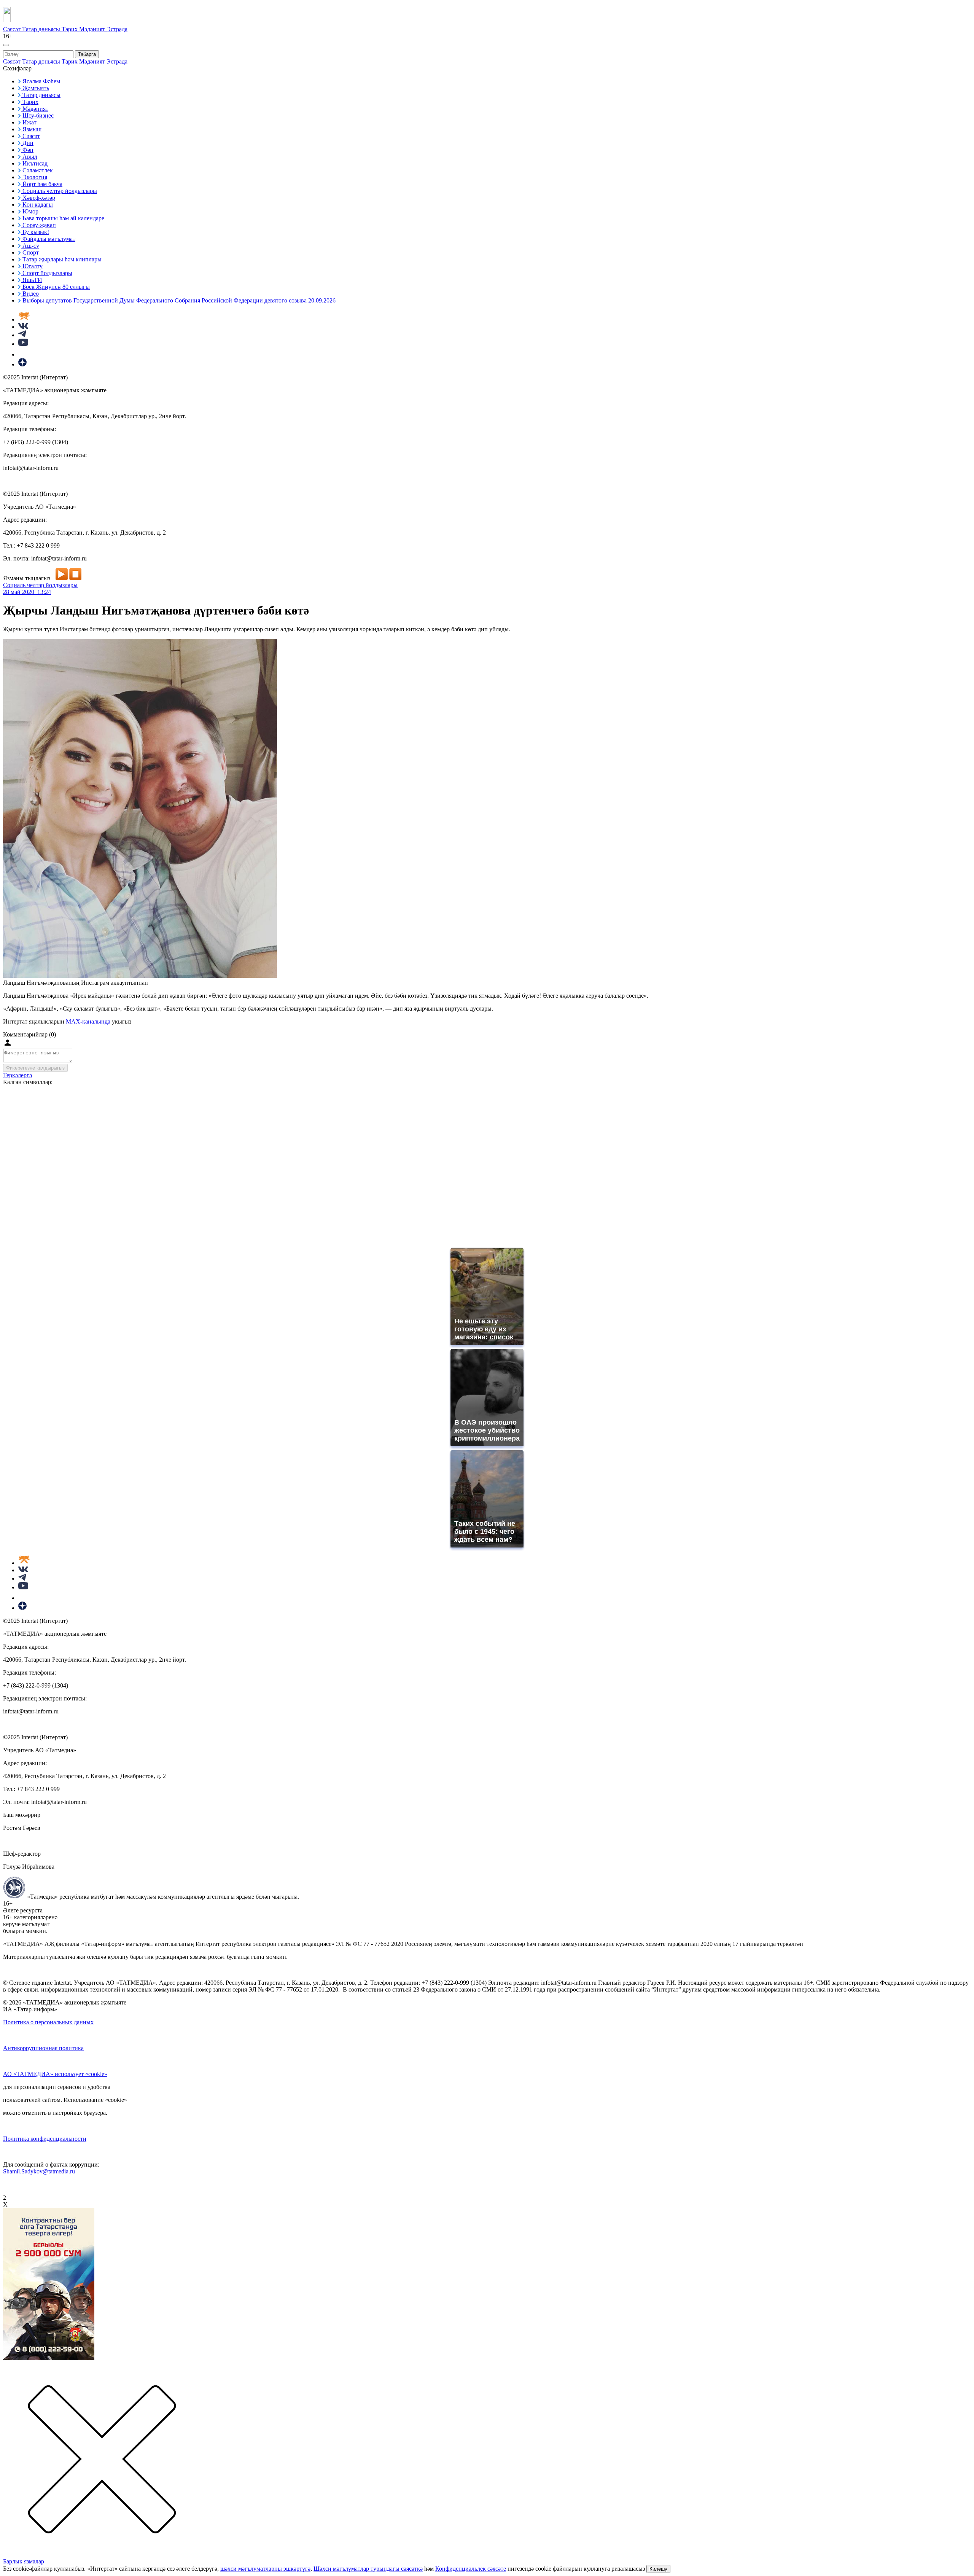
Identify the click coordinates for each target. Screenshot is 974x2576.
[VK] (23, 327)
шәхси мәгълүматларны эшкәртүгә (265, 2569)
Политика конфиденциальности (45, 2139)
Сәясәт (13, 29)
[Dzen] (22, 364)
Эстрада (117, 29)
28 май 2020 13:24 (27, 592)
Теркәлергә (18, 1075)
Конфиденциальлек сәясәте (471, 2569)
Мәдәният (93, 29)
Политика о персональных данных (48, 2022)
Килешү (658, 2569)
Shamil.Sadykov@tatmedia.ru (39, 2171)
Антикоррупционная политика (43, 2048)
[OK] (23, 354)
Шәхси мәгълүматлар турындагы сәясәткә (368, 2569)
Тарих (70, 29)
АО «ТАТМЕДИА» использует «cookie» (55, 2074)
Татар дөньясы (42, 29)
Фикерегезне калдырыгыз (35, 1068)
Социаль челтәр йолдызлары (40, 585)
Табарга (87, 54)
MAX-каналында (88, 1021)
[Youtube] (23, 344)
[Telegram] (22, 335)
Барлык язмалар (24, 2561)
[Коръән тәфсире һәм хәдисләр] (24, 319)
